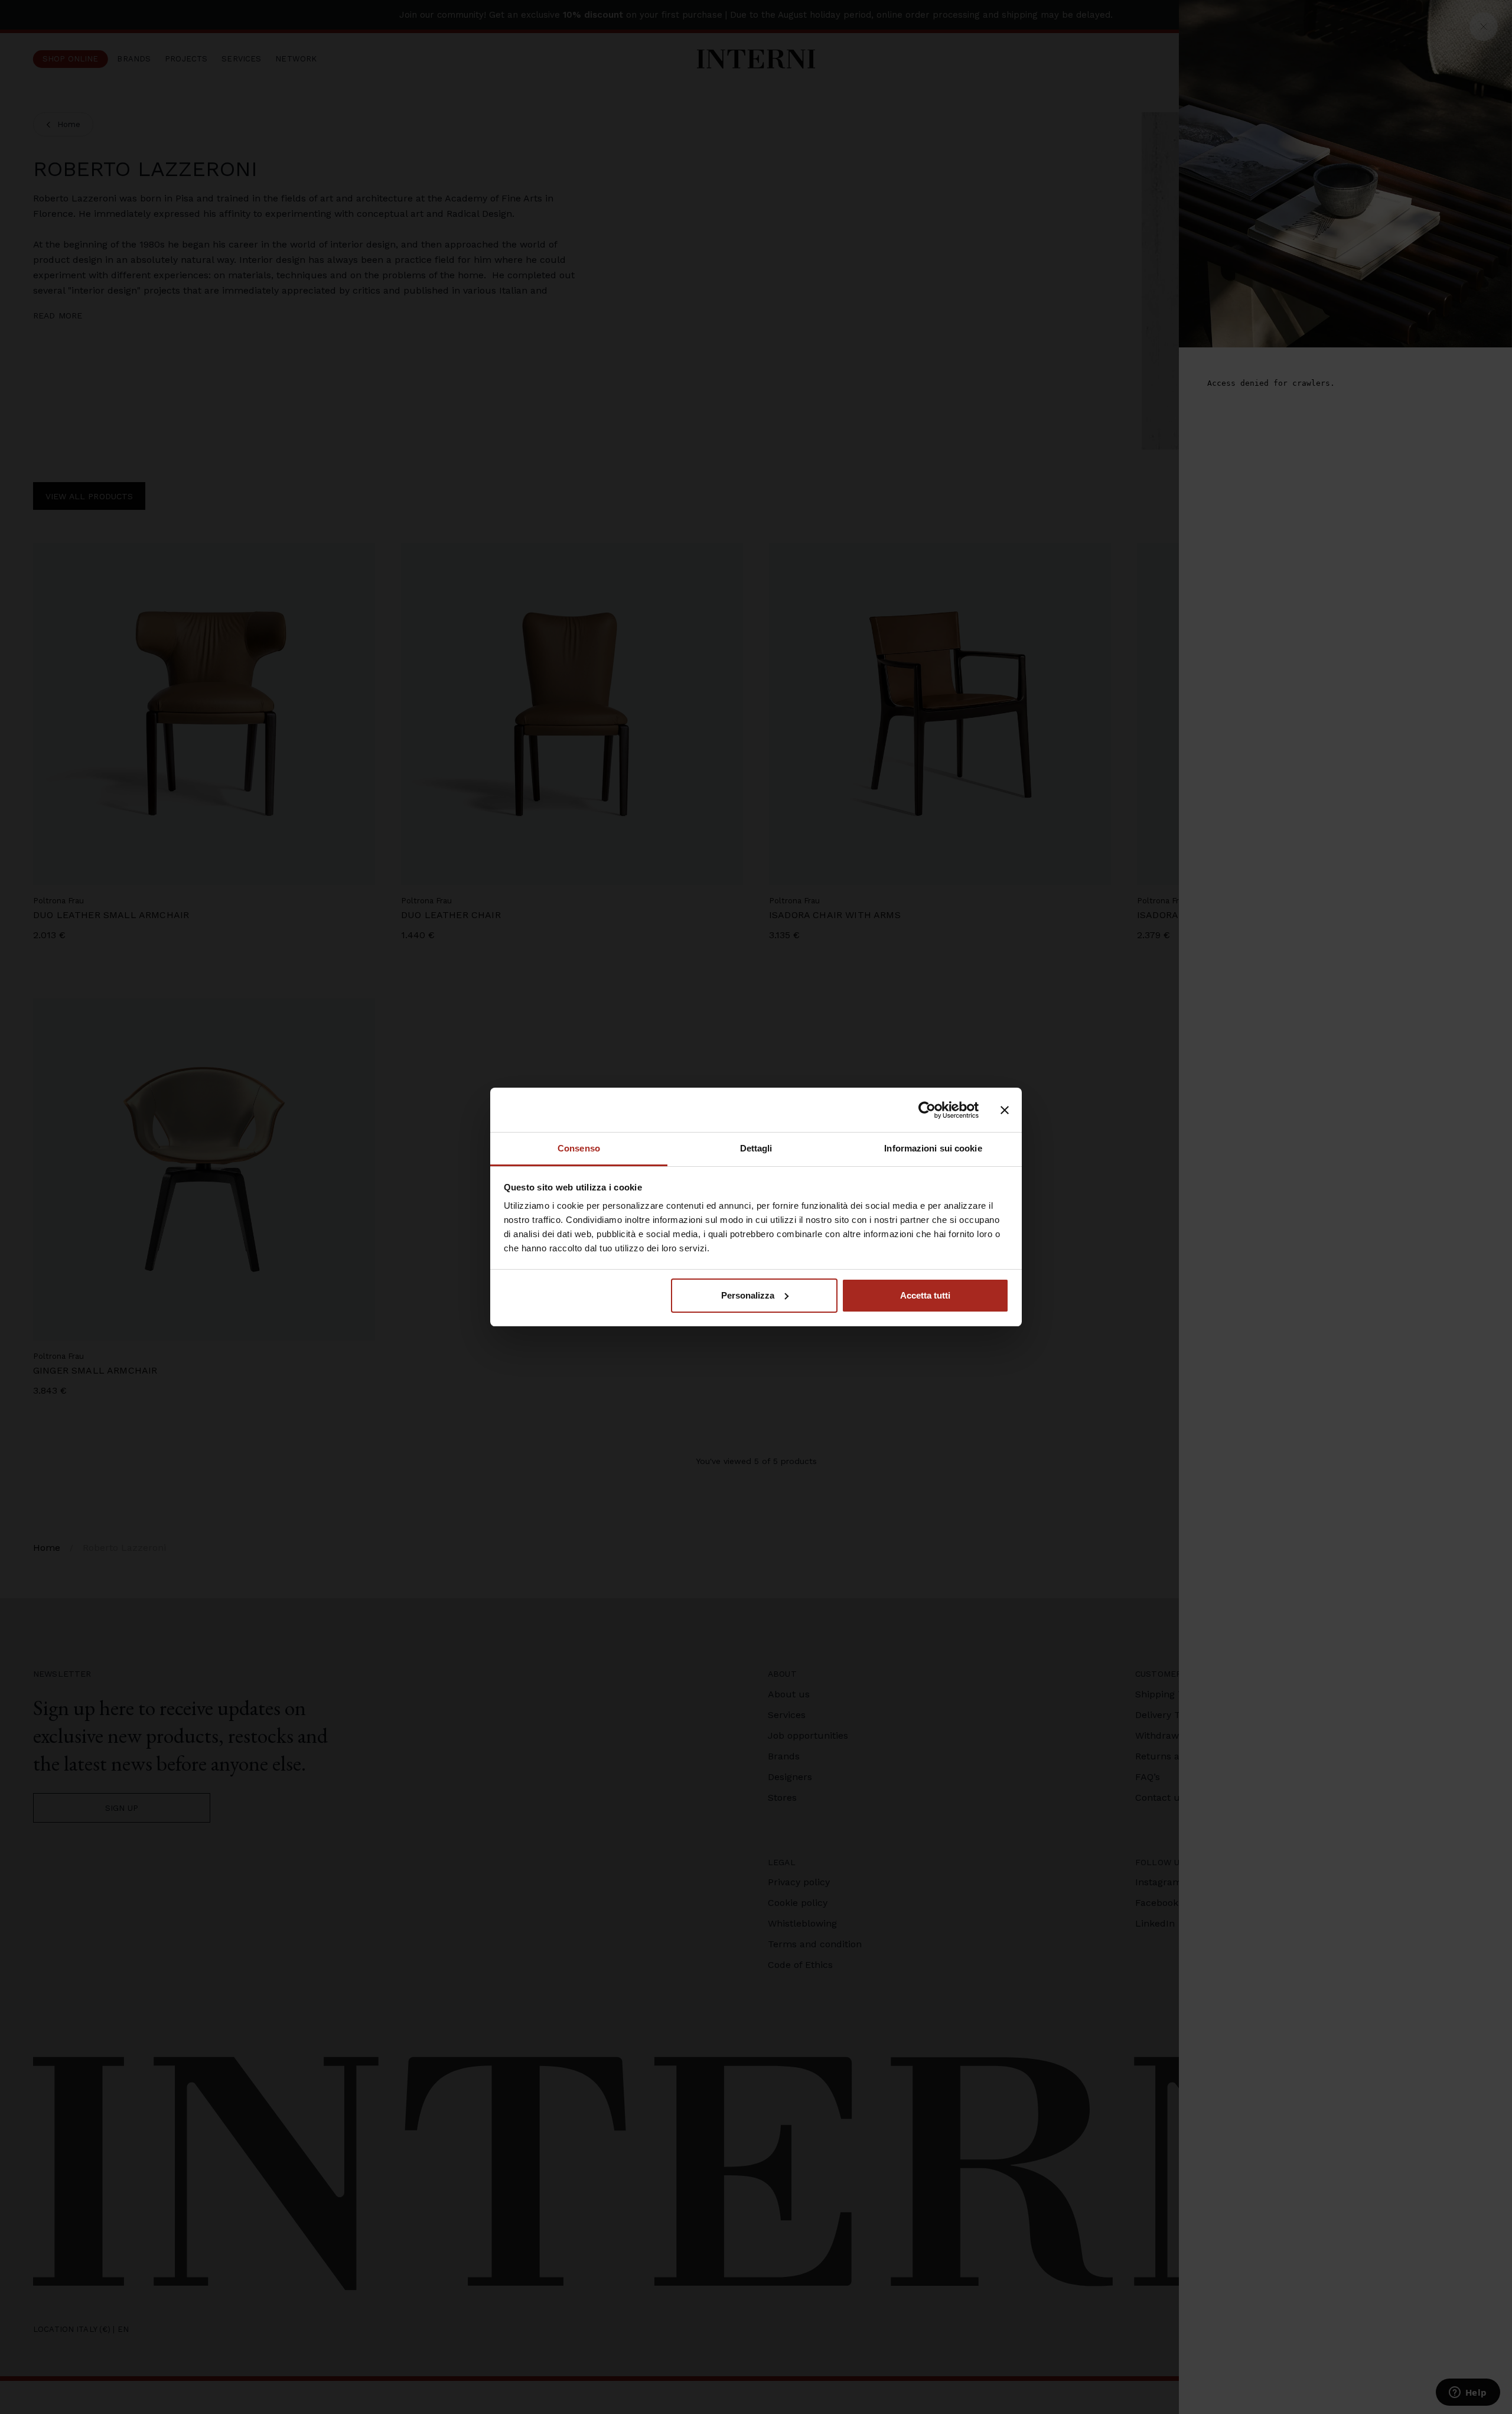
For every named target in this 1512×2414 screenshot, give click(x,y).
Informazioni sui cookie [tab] (933, 1148)
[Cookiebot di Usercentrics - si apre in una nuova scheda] (927, 1110)
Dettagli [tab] (756, 1148)
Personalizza (748, 1295)
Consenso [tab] (579, 1148)
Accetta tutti (925, 1295)
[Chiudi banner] (1005, 1110)
